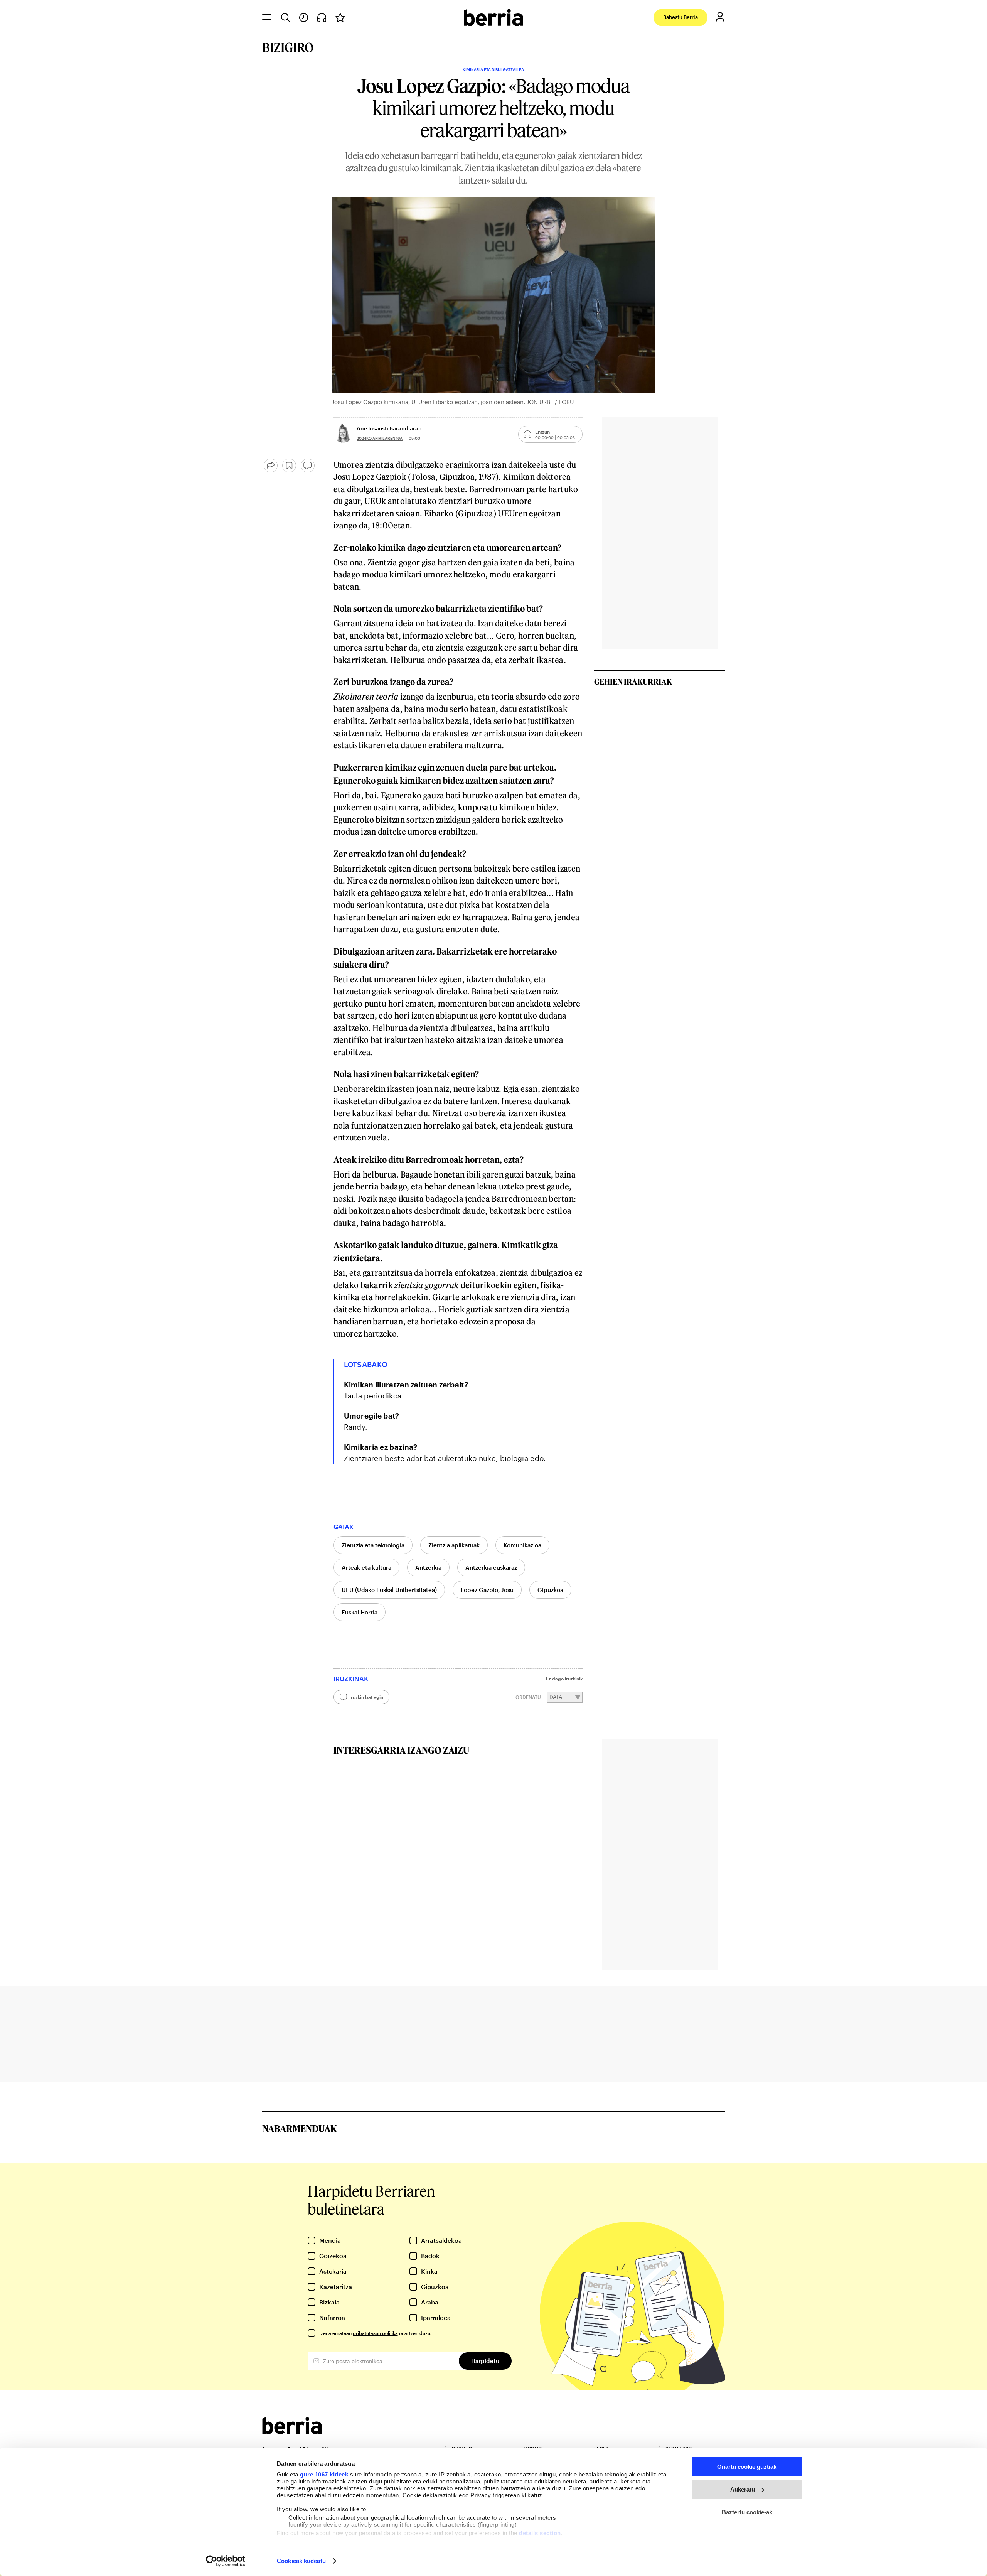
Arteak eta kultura (366, 1567)
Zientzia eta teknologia (373, 1545)
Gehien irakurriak (633, 682)
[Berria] (292, 2432)
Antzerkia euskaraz (491, 1567)
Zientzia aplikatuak (454, 1545)
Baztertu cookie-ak (747, 2512)
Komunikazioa (522, 1545)
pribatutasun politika (375, 2333)
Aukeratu (743, 2489)
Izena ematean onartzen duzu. (375, 2333)
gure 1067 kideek (324, 2474)
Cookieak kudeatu (301, 2561)
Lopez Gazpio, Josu (487, 1590)
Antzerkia (428, 1567)
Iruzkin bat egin (366, 1697)
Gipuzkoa (550, 1590)
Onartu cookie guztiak (747, 2467)
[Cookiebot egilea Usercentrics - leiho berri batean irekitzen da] (226, 2561)
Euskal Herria (360, 1612)
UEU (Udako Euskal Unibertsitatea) (389, 1590)
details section (540, 2533)
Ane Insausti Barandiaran (389, 428)
